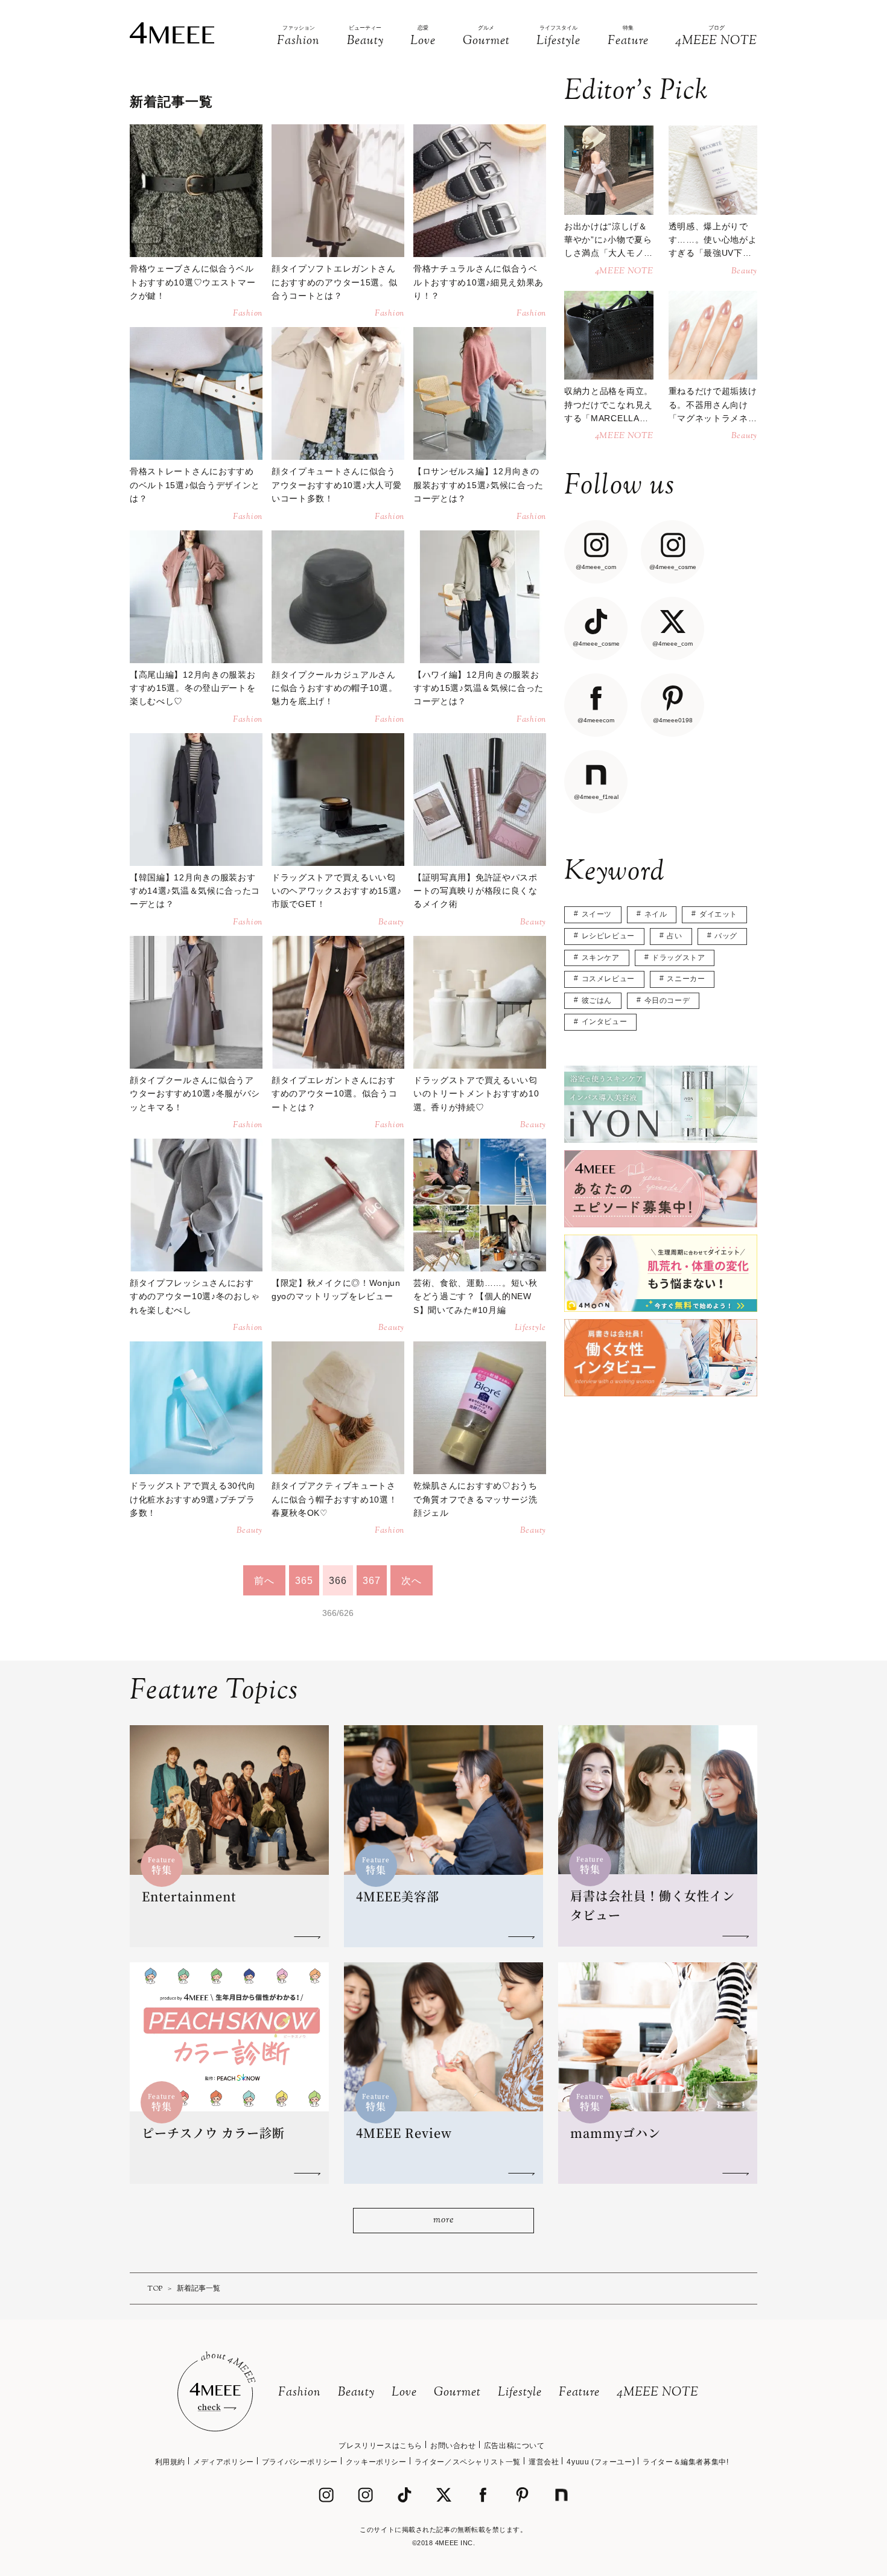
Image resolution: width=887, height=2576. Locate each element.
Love (404, 2393)
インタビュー (605, 1022)
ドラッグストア (678, 958)
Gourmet (457, 2393)
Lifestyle (520, 2393)
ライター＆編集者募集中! (685, 2462)
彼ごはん (597, 1000)
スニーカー (686, 979)
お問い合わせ (453, 2446)
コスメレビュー (608, 979)
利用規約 (170, 2462)
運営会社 (544, 2462)
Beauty (356, 2393)
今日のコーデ (667, 1000)
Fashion (300, 2393)
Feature (579, 2393)
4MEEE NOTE (658, 2393)
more (443, 2220)
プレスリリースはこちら (380, 2446)
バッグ (726, 936)
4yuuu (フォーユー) (601, 2462)
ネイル (656, 914)
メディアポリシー (224, 2462)
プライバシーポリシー (300, 2462)
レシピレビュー (608, 936)
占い (674, 936)
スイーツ (597, 914)
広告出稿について (514, 2446)
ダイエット (718, 914)
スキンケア (601, 958)
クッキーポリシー (376, 2462)
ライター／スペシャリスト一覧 (468, 2462)
